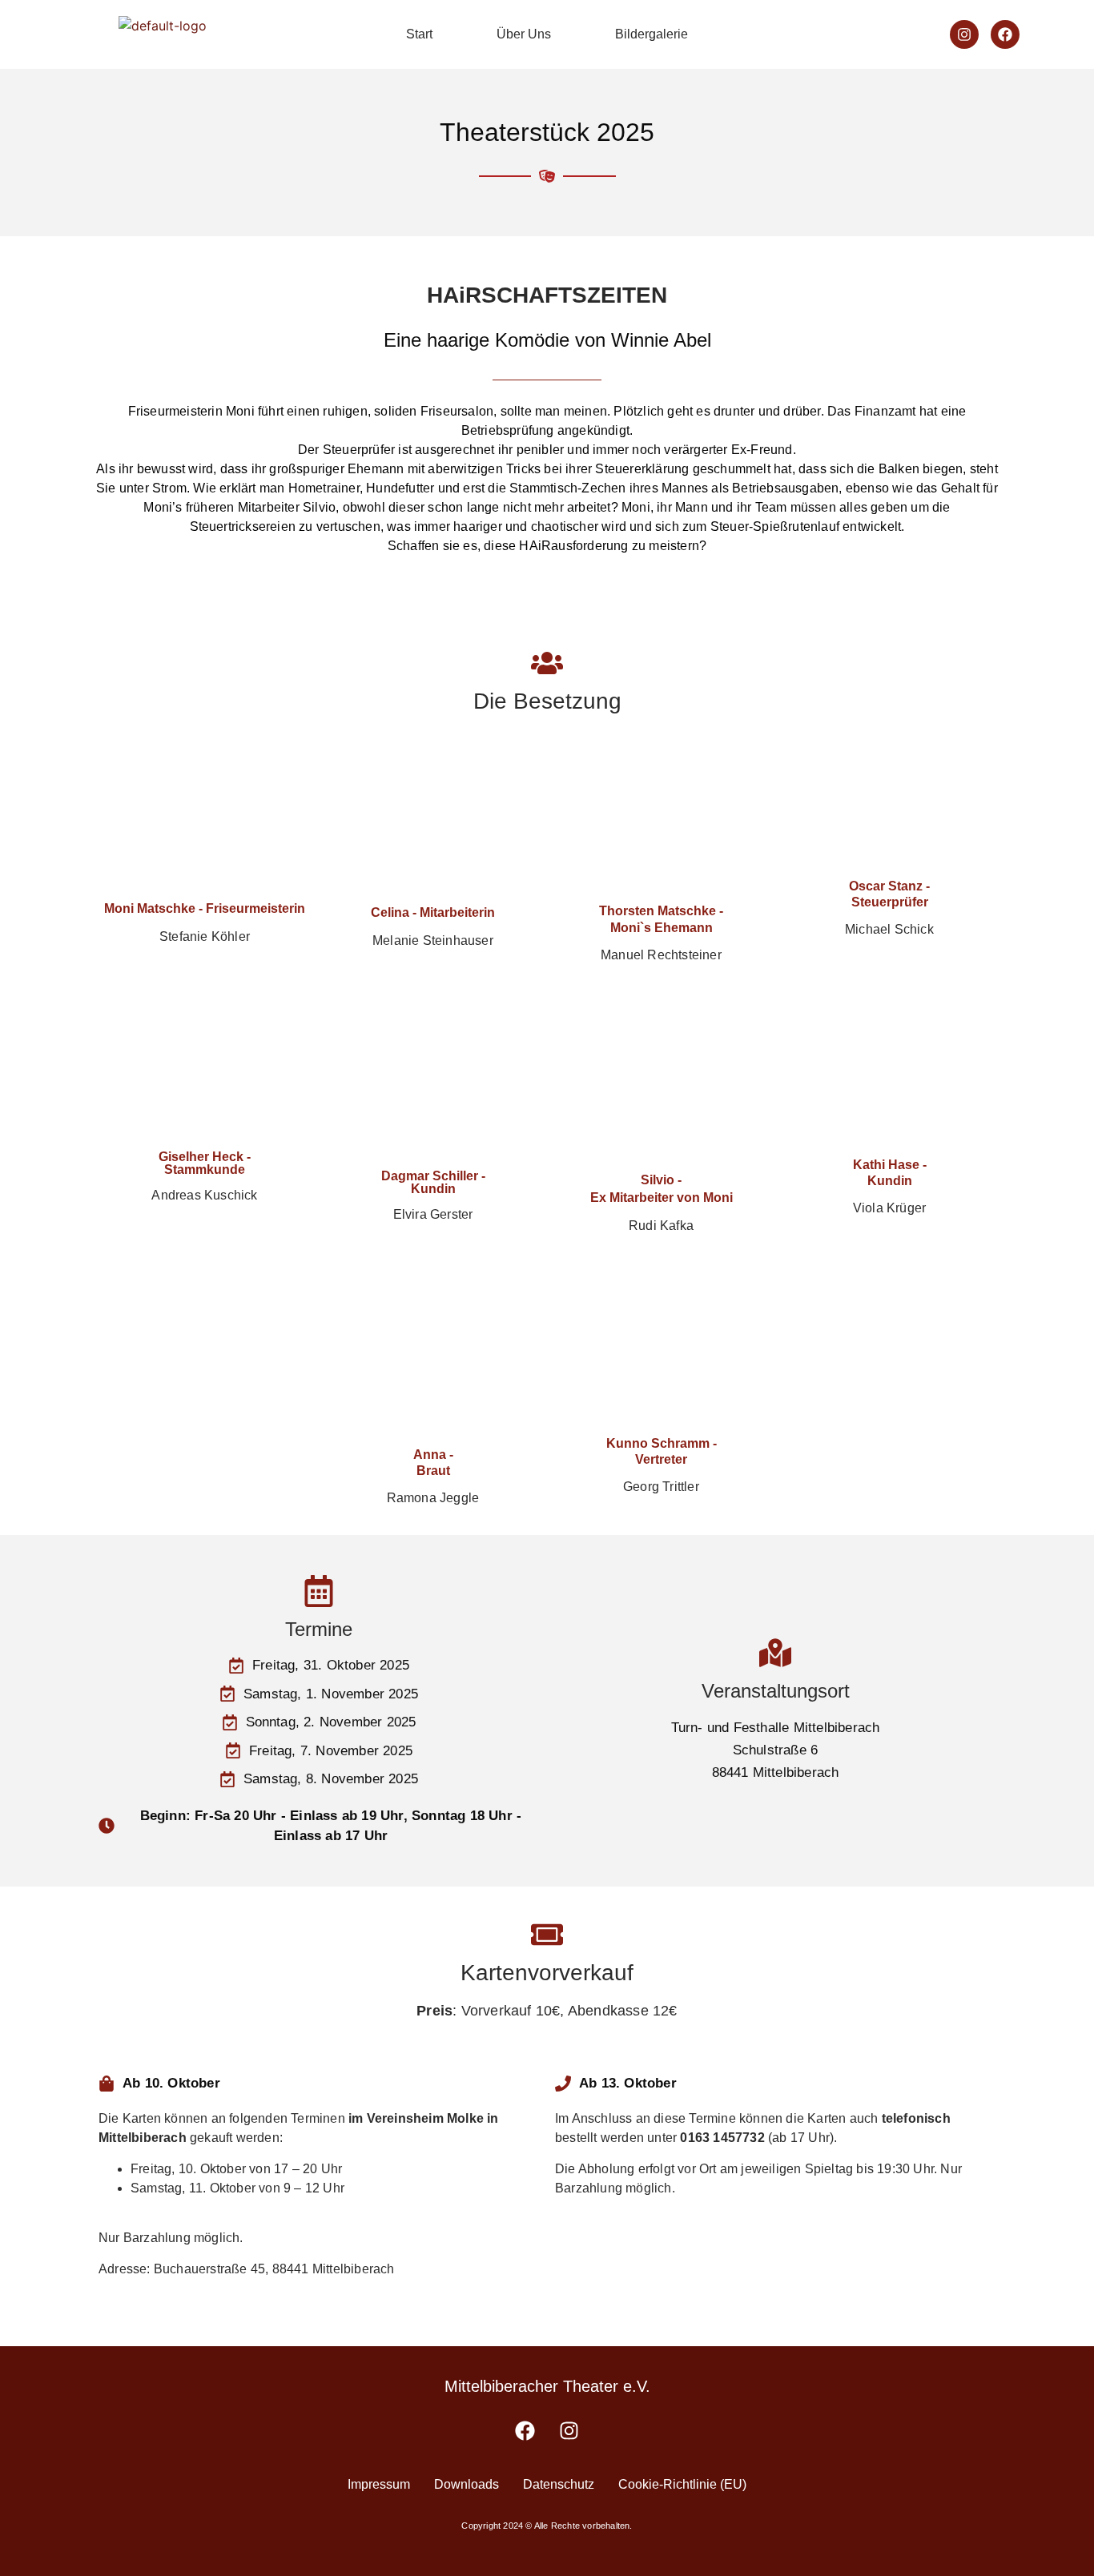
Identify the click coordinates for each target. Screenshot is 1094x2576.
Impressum (379, 2484)
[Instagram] (964, 34)
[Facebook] (1005, 34)
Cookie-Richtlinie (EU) (682, 2484)
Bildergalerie (652, 34)
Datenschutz (559, 2484)
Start (419, 34)
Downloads (467, 2484)
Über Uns (524, 34)
